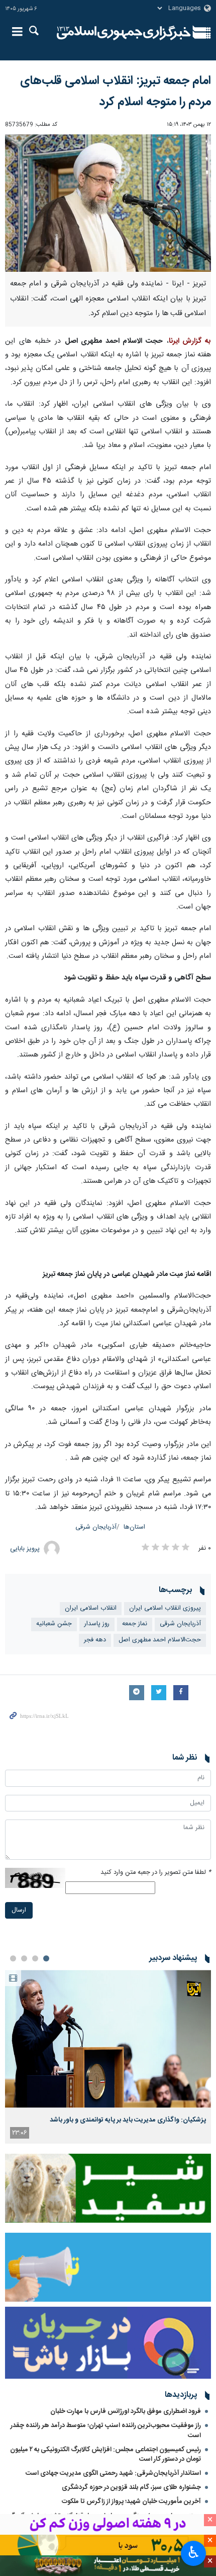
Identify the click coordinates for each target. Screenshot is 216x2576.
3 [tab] (24, 1958)
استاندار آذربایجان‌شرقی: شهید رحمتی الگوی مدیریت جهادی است (113, 2473)
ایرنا (124, 33)
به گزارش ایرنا (190, 341)
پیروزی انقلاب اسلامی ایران (165, 1608)
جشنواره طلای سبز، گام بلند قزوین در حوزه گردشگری (131, 2487)
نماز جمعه (135, 1624)
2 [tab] (35, 1958)
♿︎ (194, 2552)
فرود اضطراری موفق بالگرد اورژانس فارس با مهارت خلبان (126, 2411)
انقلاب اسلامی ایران (91, 1608)
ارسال (19, 1910)
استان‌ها (134, 1527)
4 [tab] (13, 1958)
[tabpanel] (108, 2057)
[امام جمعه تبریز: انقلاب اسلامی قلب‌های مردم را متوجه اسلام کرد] (108, 203)
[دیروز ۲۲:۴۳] (108, 2039)
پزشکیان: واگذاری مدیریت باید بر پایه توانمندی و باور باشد (128, 2120)
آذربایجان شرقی (96, 1527)
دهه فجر (95, 1640)
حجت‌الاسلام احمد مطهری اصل (160, 1640)
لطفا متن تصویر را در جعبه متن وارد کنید (156, 1873)
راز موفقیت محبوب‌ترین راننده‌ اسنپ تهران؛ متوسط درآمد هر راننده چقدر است (106, 2430)
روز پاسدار (97, 1624)
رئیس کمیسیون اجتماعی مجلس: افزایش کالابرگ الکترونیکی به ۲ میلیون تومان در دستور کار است (105, 2454)
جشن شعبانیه (54, 1624)
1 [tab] (46, 1958)
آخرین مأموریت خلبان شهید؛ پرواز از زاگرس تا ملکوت (131, 2502)
